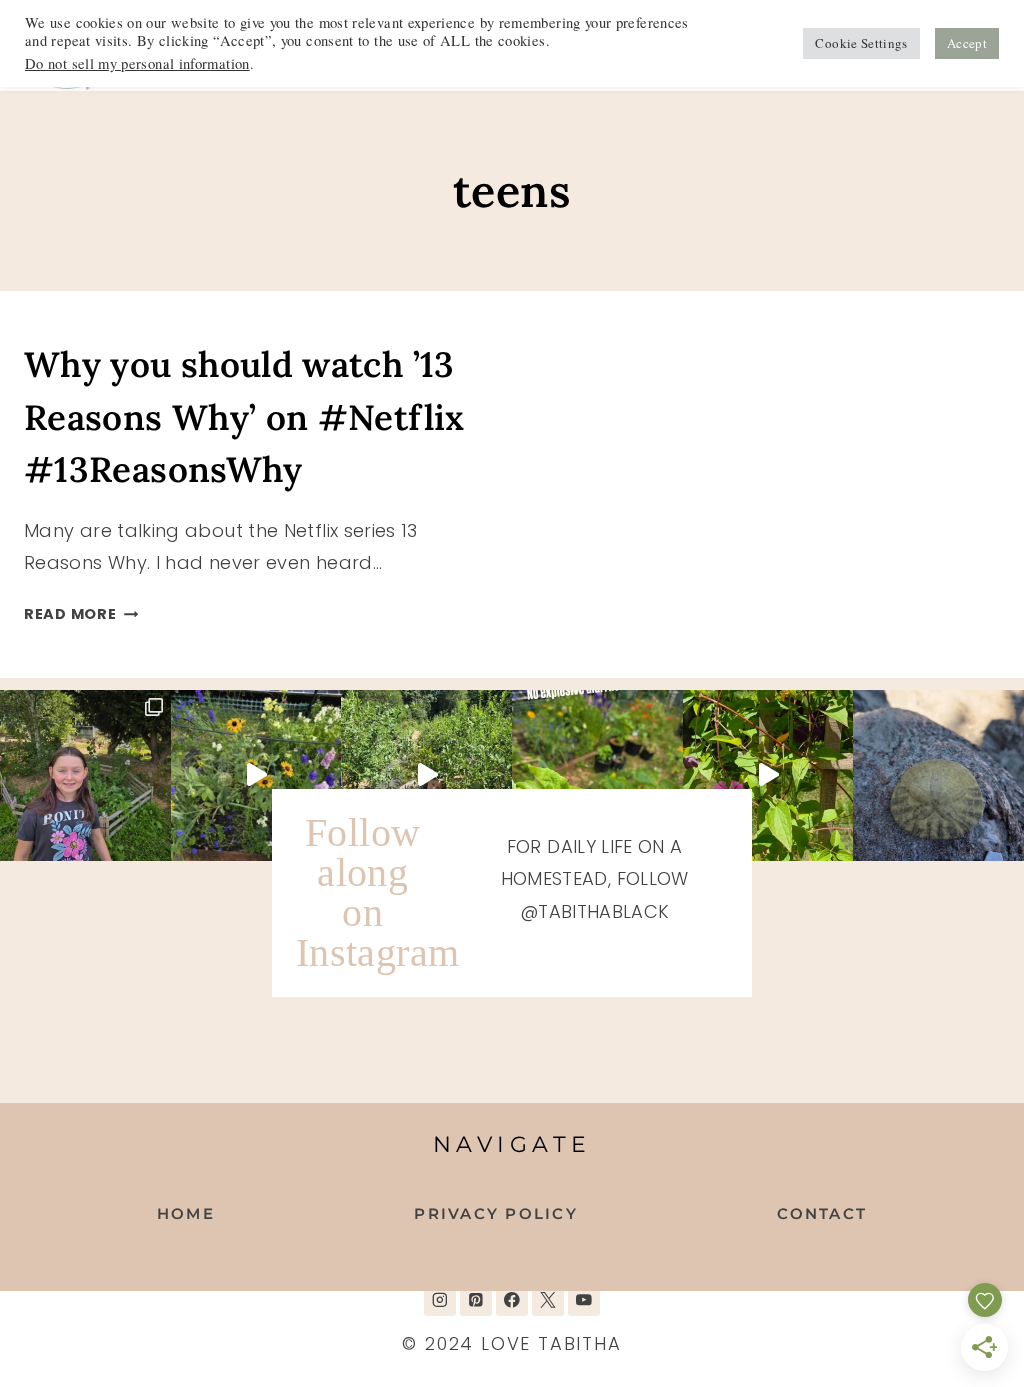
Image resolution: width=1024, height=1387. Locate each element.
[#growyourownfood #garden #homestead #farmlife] (597, 775)
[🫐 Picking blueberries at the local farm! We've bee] (426, 775)
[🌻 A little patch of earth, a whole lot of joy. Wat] (256, 775)
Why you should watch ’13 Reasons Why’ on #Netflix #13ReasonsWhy (244, 417)
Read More (81, 614)
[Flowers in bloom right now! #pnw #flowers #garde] (768, 775)
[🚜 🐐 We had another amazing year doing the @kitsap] (85, 775)
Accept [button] (967, 43)
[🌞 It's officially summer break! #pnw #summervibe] (938, 775)
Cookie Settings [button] (861, 43)
